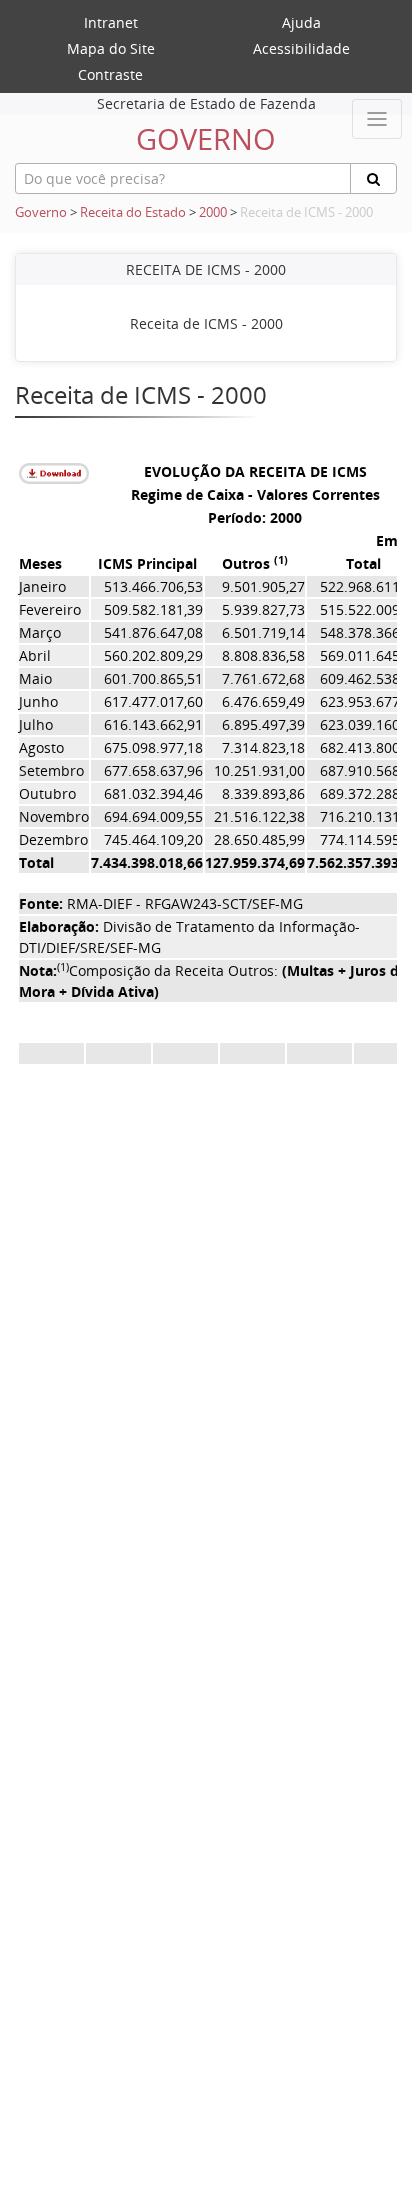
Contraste (110, 74)
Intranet (111, 22)
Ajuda (301, 22)
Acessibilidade (301, 48)
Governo (41, 212)
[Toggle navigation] (377, 119)
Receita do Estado (133, 212)
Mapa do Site (111, 48)
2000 (213, 212)
